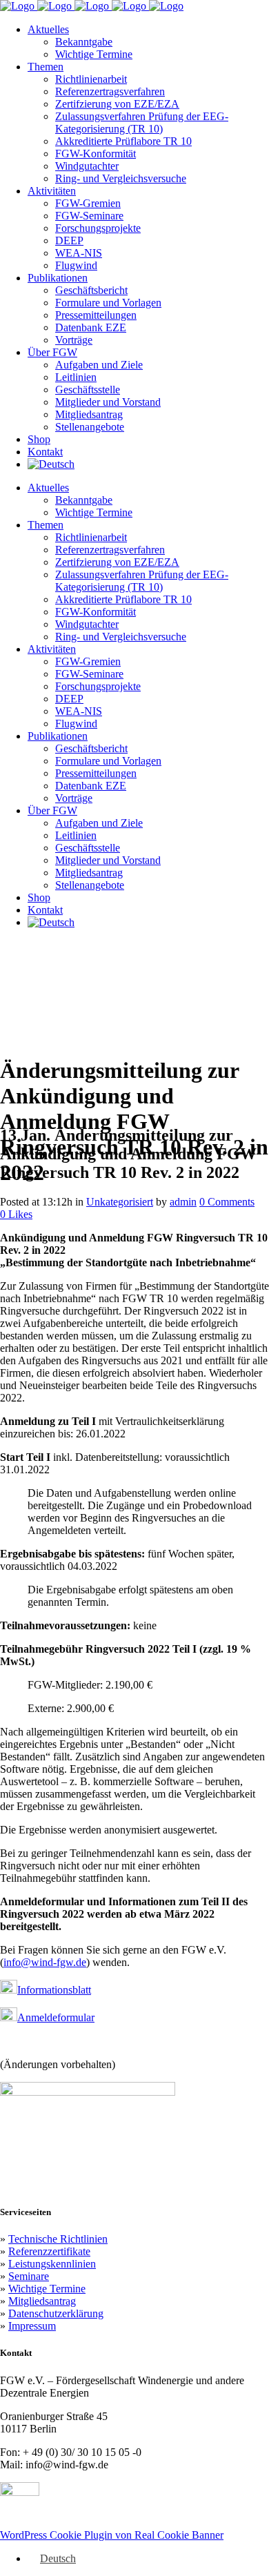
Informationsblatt (54, 1990)
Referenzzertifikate (49, 2251)
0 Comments (227, 1202)
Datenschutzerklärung (56, 2313)
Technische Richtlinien (58, 2239)
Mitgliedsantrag (42, 2301)
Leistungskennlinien (52, 2264)
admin (183, 1202)
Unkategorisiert (120, 1202)
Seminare (29, 2276)
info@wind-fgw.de (45, 1962)
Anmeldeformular (56, 2017)
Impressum (32, 2326)
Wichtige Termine (47, 2289)
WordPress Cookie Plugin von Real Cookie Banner (112, 2535)
